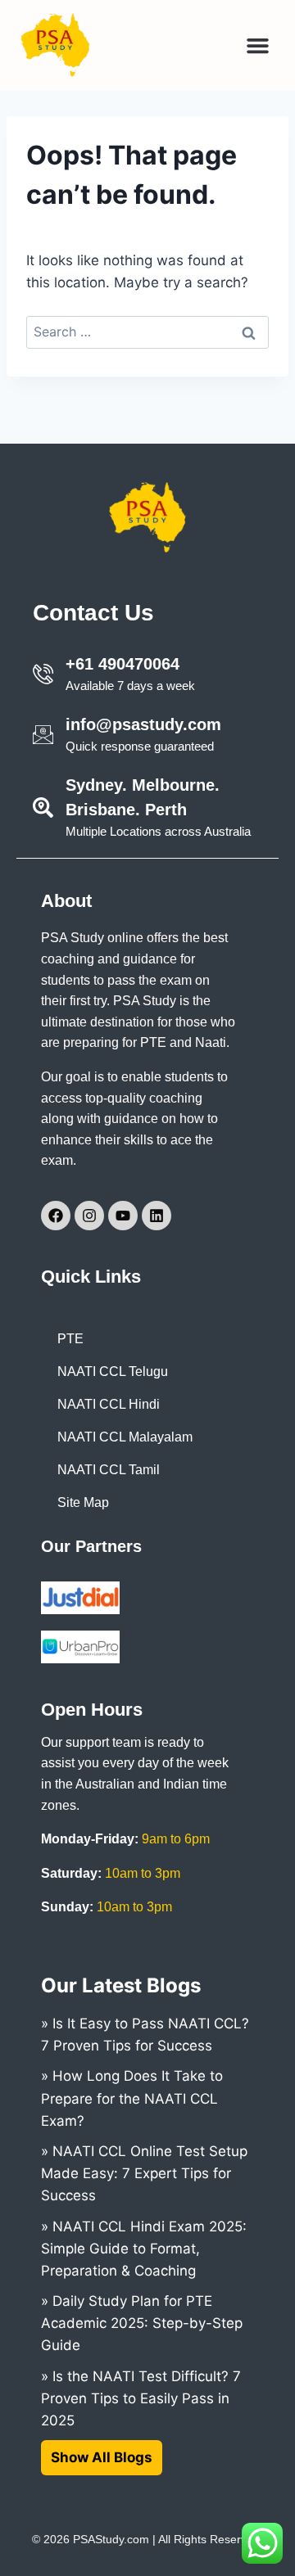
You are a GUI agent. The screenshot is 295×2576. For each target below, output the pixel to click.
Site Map (83, 1502)
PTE (70, 1339)
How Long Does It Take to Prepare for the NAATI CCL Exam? (132, 2098)
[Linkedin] (157, 1216)
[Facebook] (56, 1216)
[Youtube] (123, 1216)
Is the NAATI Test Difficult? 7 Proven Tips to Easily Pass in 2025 (141, 2398)
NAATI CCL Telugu (113, 1371)
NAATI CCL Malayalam (125, 1437)
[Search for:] (147, 332)
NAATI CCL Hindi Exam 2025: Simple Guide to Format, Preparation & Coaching (144, 2249)
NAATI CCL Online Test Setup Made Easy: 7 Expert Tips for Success (144, 2173)
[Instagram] (89, 1216)
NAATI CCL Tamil (109, 1470)
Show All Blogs (102, 2457)
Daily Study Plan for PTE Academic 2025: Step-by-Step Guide (142, 2323)
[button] (258, 45)
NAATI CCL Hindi (109, 1404)
